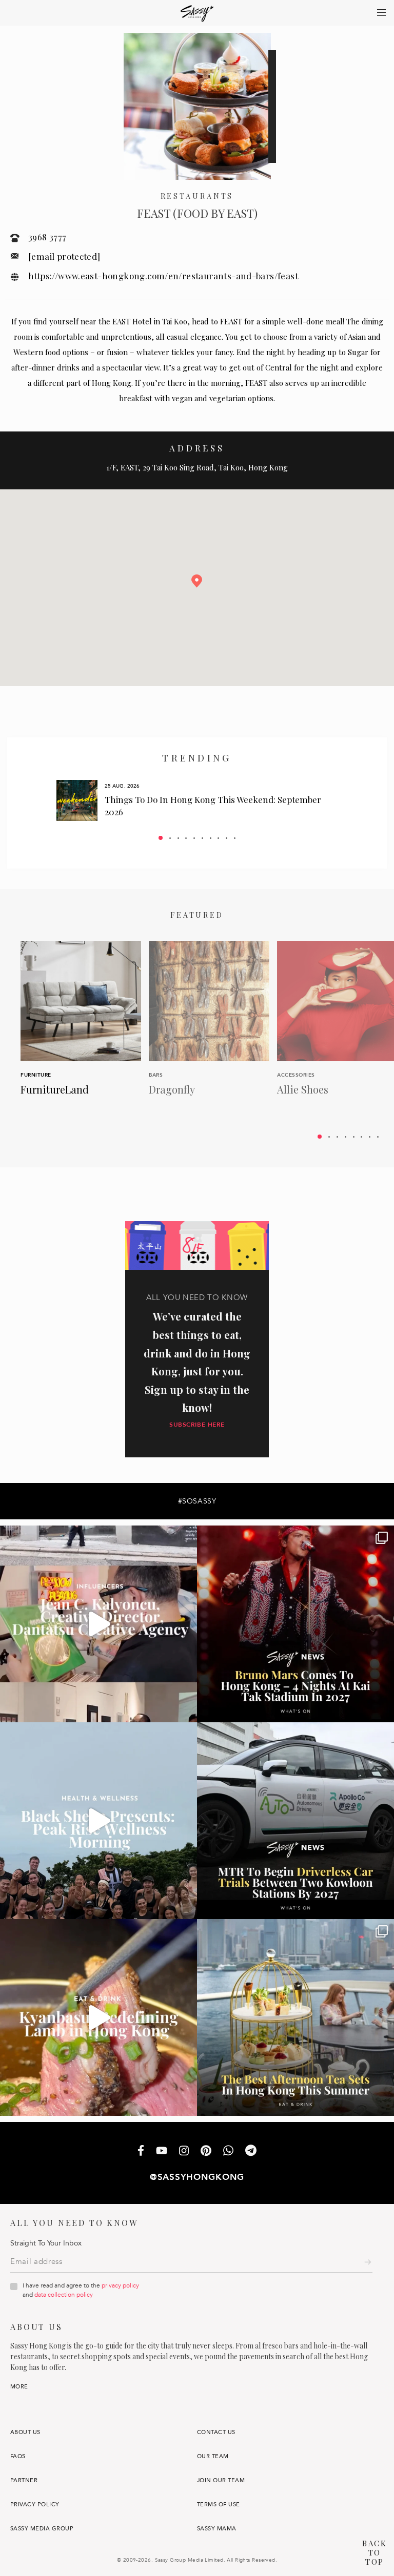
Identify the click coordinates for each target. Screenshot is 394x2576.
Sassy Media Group (42, 2529)
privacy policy (120, 2285)
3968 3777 (47, 237)
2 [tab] (170, 838)
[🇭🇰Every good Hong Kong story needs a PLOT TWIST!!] (98, 1624)
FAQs (18, 2456)
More (19, 2387)
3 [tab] (178, 838)
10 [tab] (235, 838)
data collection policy (64, 2295)
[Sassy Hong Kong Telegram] (251, 2151)
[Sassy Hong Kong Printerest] (206, 2152)
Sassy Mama (217, 2529)
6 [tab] (202, 838)
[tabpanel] (197, 800)
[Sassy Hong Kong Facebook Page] (141, 2151)
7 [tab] (211, 838)
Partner (24, 2480)
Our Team (213, 2456)
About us (25, 2432)
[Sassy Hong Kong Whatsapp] (228, 2151)
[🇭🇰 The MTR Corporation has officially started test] (295, 1821)
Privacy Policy (35, 2505)
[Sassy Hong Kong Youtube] (162, 2152)
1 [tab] (161, 838)
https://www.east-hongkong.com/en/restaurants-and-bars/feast (163, 276)
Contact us (216, 2432)
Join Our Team (221, 2480)
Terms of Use (219, 2505)
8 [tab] (218, 838)
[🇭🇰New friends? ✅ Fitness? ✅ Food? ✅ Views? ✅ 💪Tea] (98, 1821)
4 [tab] (186, 838)
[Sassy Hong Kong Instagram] (184, 2152)
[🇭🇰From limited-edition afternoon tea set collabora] (295, 2017)
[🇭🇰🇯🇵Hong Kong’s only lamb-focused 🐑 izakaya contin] (98, 2017)
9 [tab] (226, 838)
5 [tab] (194, 838)
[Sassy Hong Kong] (197, 14)
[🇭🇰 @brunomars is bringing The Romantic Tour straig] (295, 1624)
